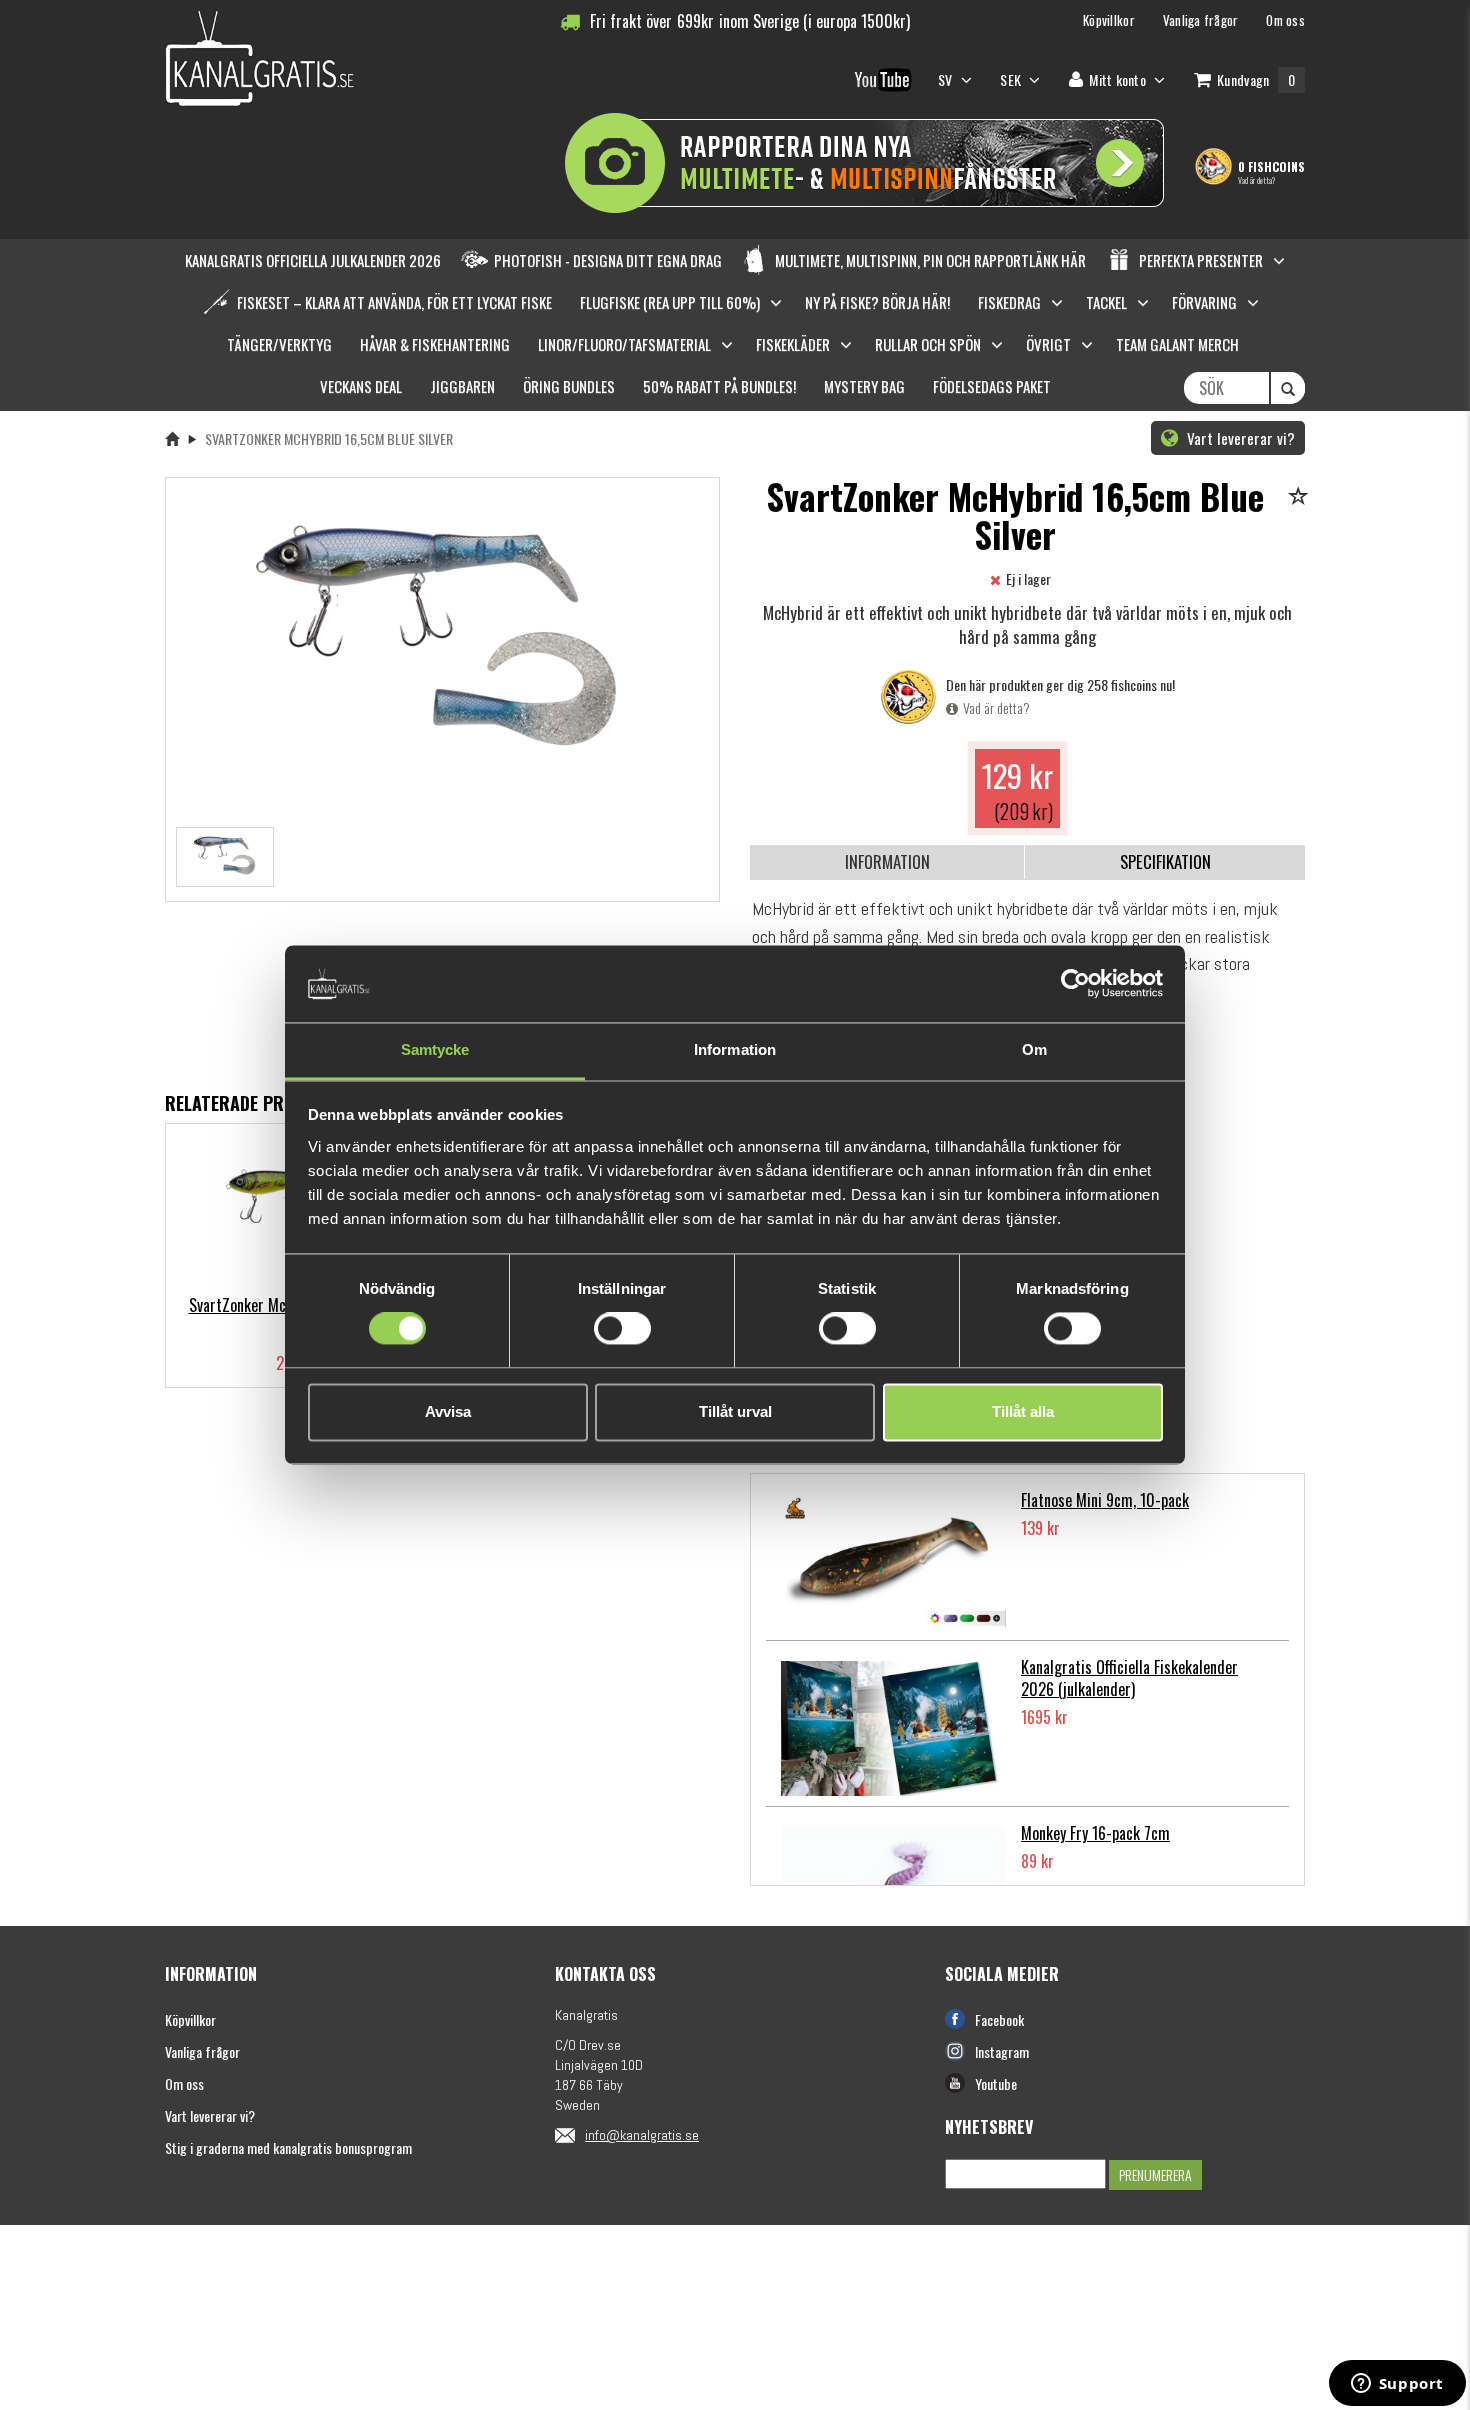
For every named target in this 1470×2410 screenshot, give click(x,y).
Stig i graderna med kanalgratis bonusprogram (288, 2147)
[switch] (622, 1329)
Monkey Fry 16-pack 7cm (1095, 1833)
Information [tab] (735, 1049)
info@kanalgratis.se (642, 2135)
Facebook (999, 2019)
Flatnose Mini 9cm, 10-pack (1105, 1500)
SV (947, 79)
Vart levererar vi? (1239, 438)
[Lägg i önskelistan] (1301, 497)
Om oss (184, 2083)
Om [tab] (1034, 1049)
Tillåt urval (735, 1411)
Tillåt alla (1023, 1411)
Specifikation (1165, 861)
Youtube (996, 2083)
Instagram (1002, 2051)
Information (887, 861)
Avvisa (448, 1411)
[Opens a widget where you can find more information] (1397, 2385)
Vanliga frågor (202, 2051)
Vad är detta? (1256, 180)
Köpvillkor (190, 2019)
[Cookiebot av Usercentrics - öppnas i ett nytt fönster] (1075, 984)
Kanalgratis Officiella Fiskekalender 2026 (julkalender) (1129, 1678)
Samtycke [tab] (435, 1049)
